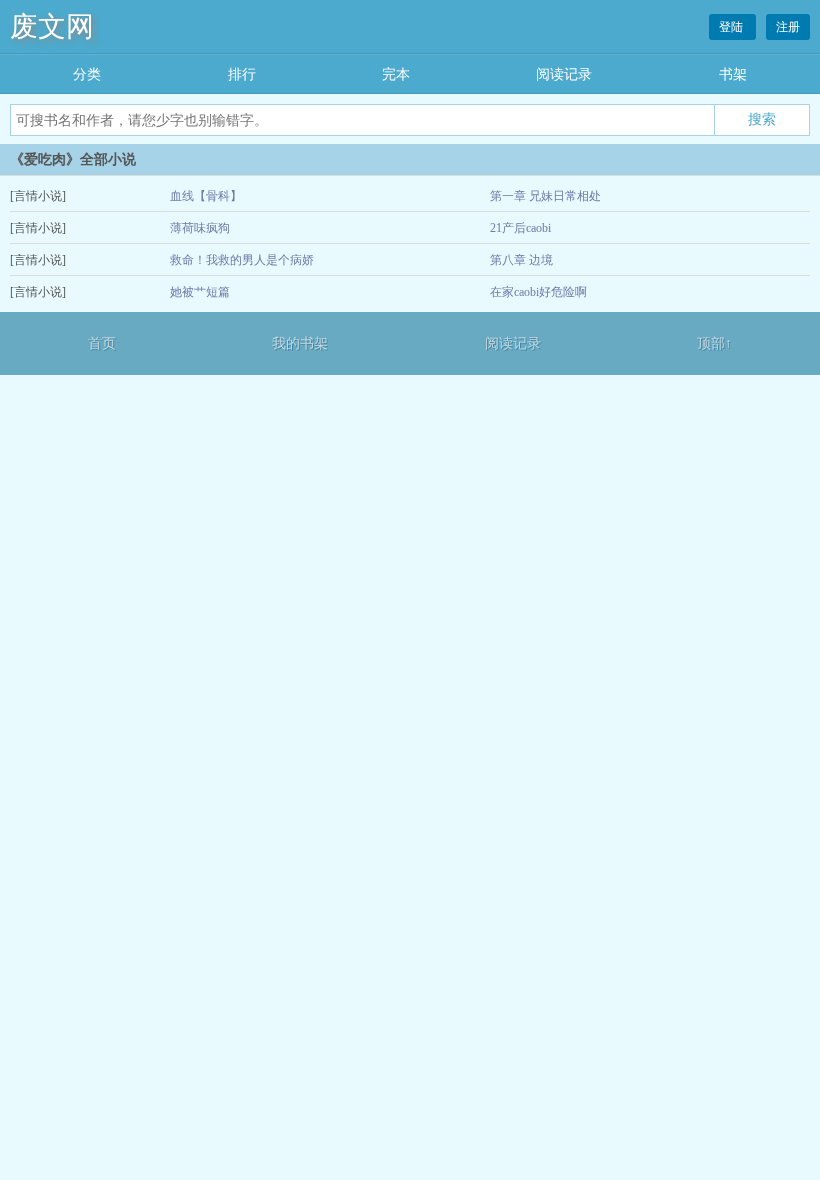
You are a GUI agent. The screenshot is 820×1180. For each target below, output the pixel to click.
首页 (102, 343)
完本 (396, 74)
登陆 (732, 27)
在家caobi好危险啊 (538, 292)
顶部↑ (714, 343)
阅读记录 (564, 74)
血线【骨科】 (206, 196)
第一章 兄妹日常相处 (545, 196)
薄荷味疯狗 (200, 228)
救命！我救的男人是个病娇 (242, 260)
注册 (788, 27)
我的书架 (300, 343)
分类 (87, 74)
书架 (733, 74)
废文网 (52, 26)
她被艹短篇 (200, 292)
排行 (242, 74)
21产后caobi (520, 228)
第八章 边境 (521, 260)
